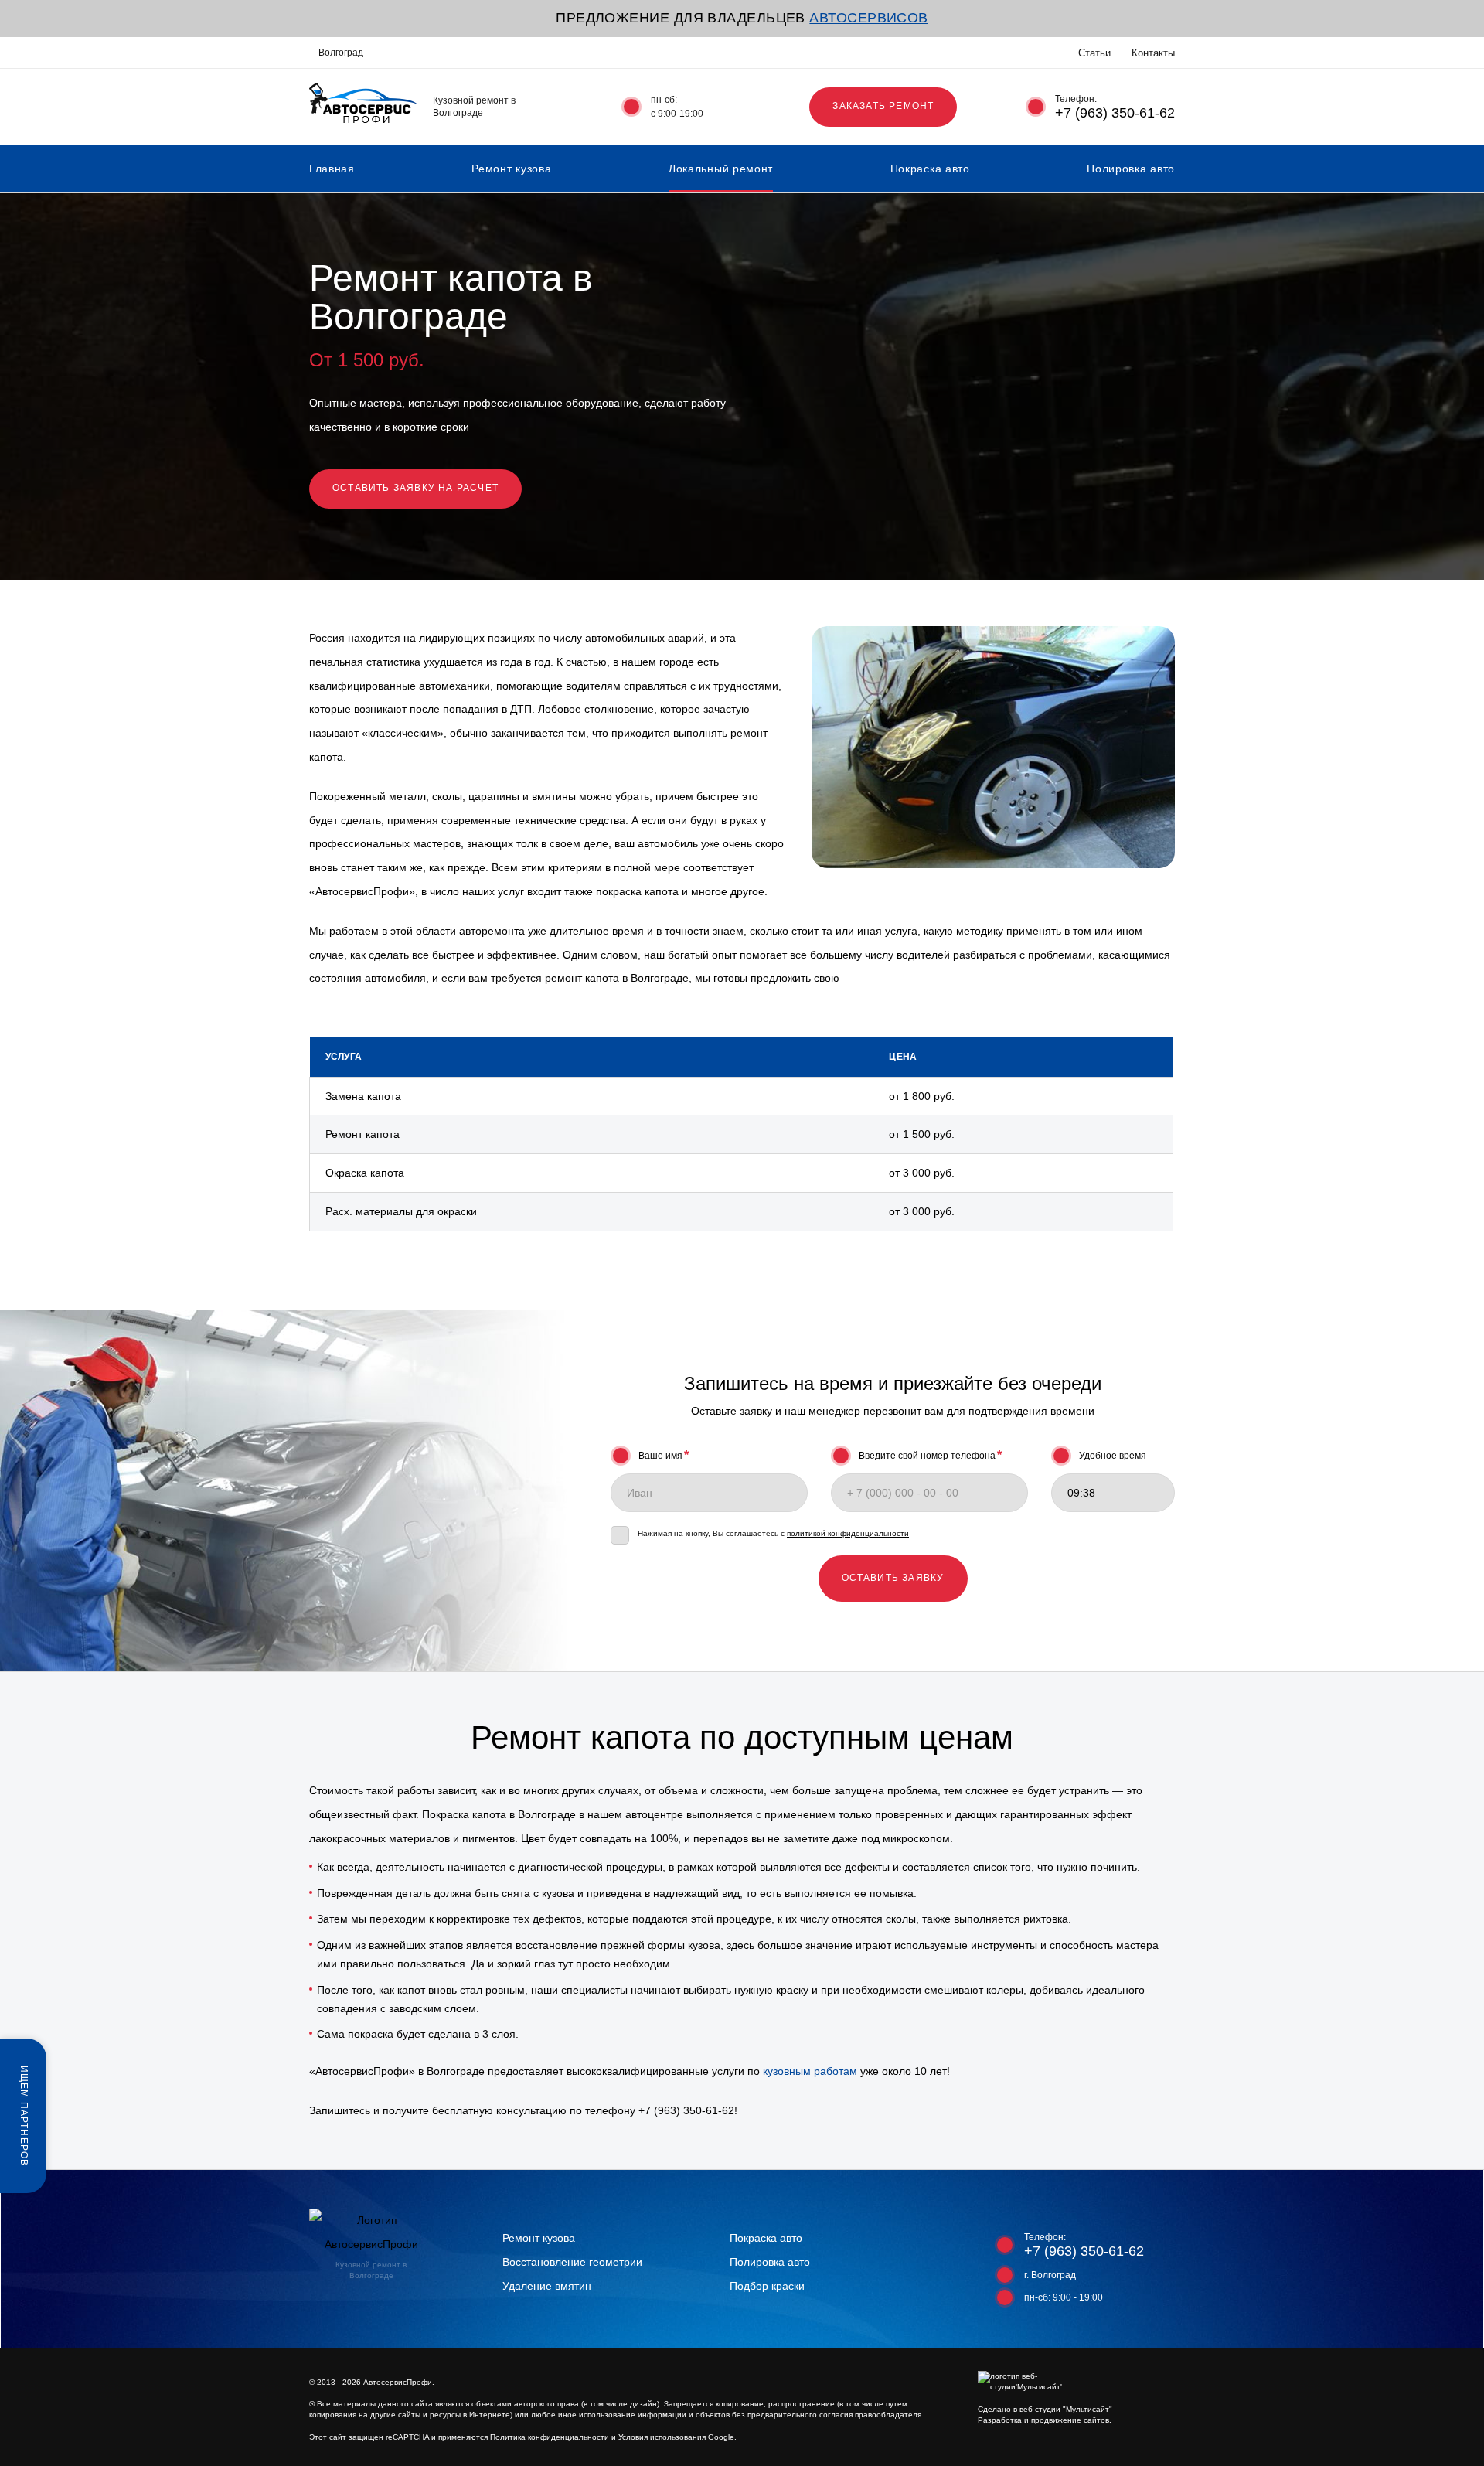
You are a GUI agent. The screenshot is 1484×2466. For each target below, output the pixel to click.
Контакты (1153, 53)
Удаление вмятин (547, 2286)
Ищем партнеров (24, 2115)
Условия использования (662, 2437)
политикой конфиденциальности (848, 1533)
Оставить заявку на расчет (415, 488)
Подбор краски (767, 2286)
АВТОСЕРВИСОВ (868, 18)
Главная (332, 169)
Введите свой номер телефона (930, 1455)
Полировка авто (1131, 169)
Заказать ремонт (883, 106)
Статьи (1094, 53)
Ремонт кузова (511, 169)
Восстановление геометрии (572, 2262)
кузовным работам (810, 2071)
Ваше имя (664, 1455)
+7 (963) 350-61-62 (1115, 113)
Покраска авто (930, 169)
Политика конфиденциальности (550, 2437)
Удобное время (1113, 1456)
